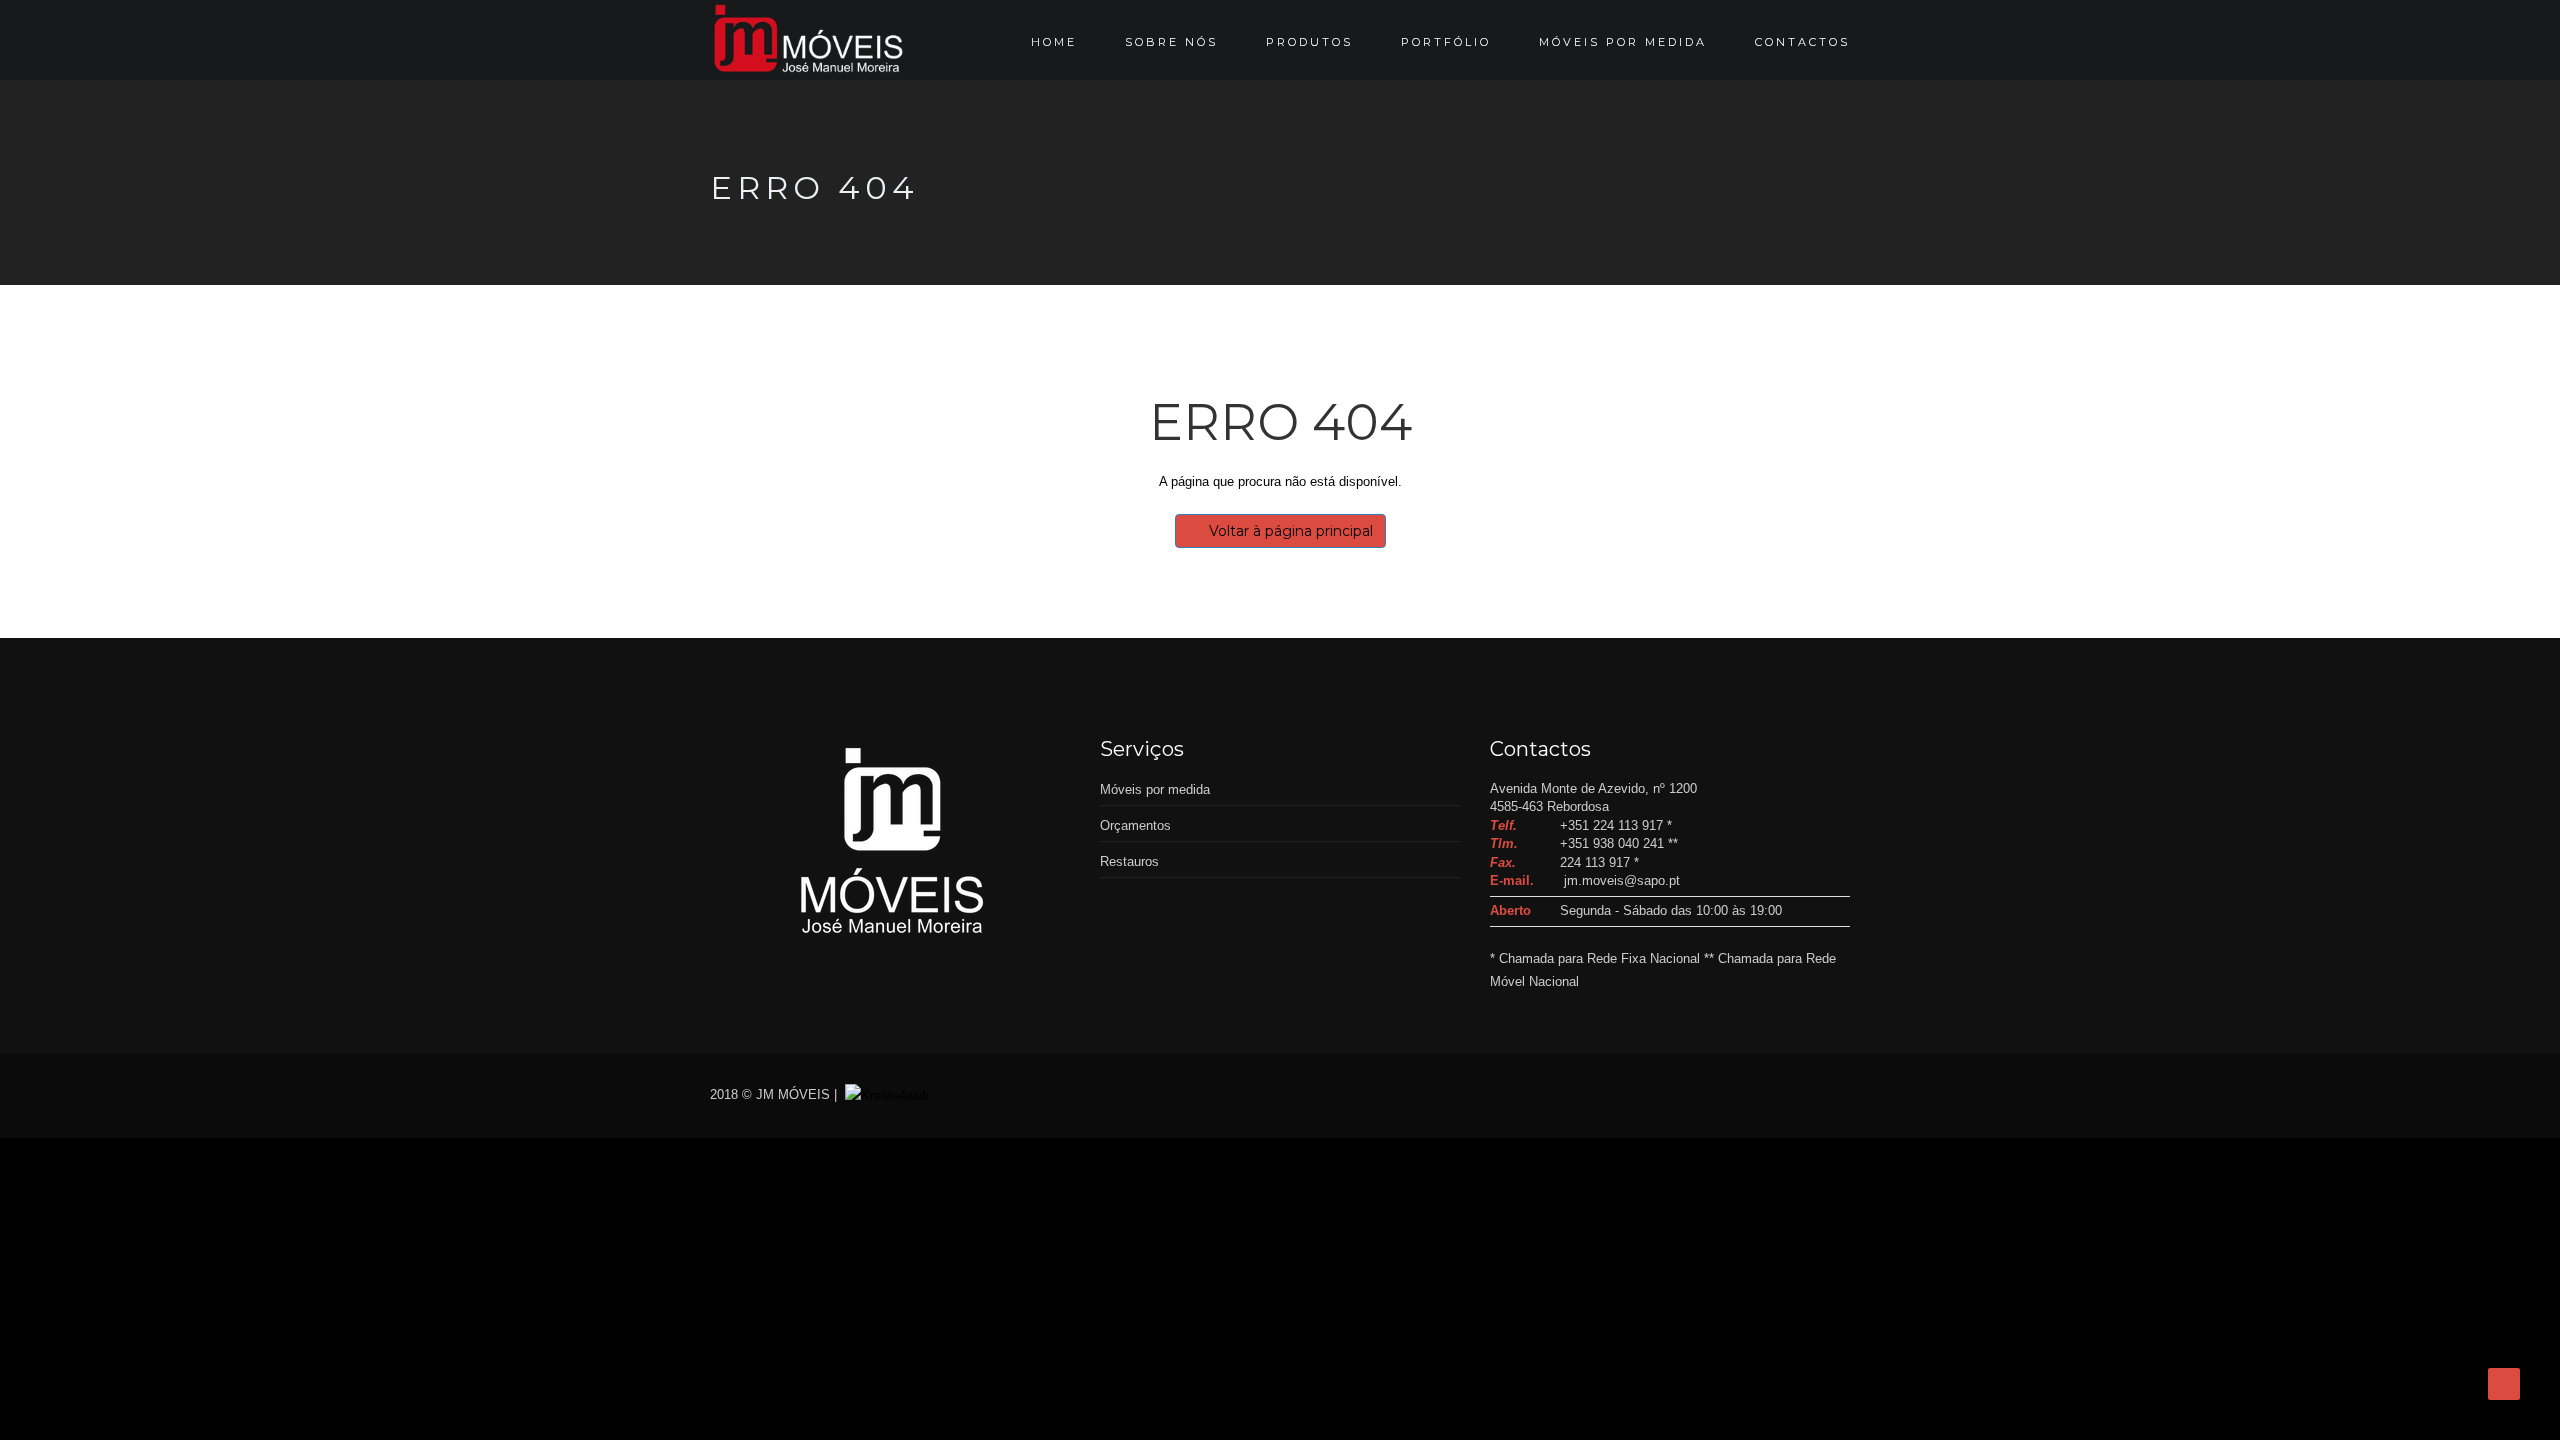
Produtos (1309, 42)
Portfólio (1446, 42)
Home (1054, 42)
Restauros (1129, 861)
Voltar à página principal (1291, 531)
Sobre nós (1171, 42)
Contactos (1802, 42)
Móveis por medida (1623, 42)
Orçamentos (1135, 825)
